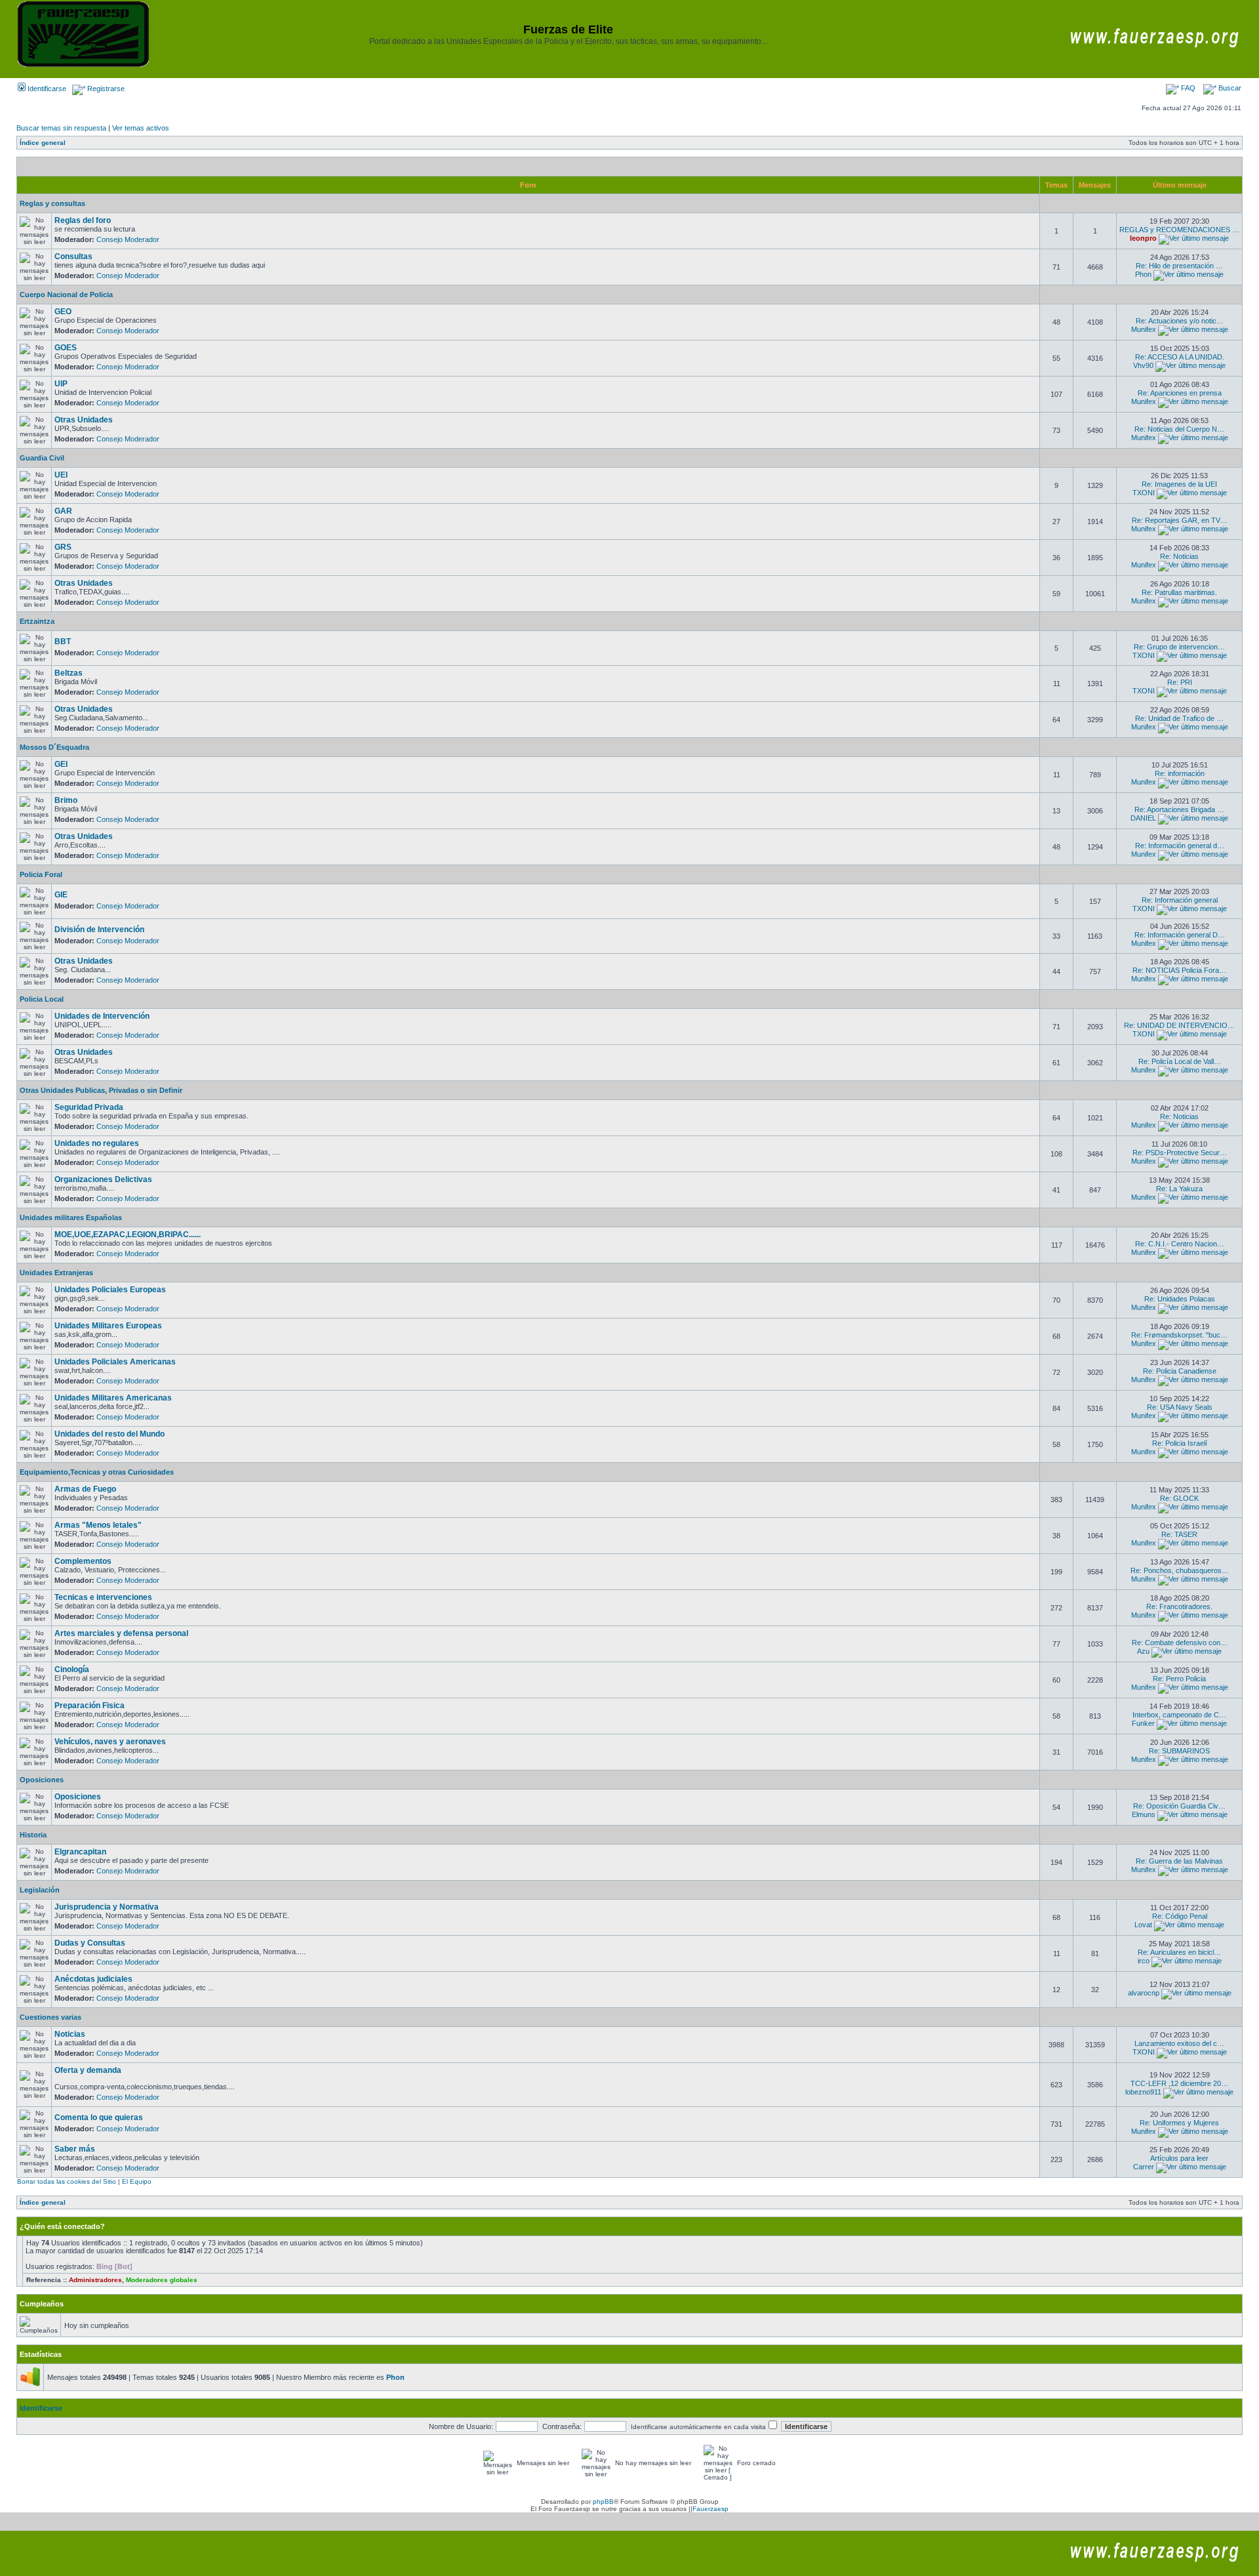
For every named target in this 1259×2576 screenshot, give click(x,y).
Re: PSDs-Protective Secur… (1180, 1153)
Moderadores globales (162, 2280)
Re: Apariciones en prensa (1180, 393)
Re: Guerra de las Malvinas (1179, 1861)
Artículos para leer (1179, 2158)
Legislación (40, 1890)
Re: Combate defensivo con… (1180, 1643)
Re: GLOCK (1179, 1498)
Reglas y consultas (52, 203)
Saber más (75, 2149)
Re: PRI (1180, 682)
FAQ (1187, 88)
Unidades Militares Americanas (113, 1398)
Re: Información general (1180, 900)
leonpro (1143, 238)
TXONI (1144, 493)
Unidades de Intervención (102, 1016)
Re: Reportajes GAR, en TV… (1180, 520)
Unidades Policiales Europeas (110, 1290)
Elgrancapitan (80, 1852)
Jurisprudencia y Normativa (107, 1907)
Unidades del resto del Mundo (110, 1434)
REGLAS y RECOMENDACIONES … (1179, 230)
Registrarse (105, 89)
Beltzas (69, 673)
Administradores (95, 2280)
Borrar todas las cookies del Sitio (67, 2181)
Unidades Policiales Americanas (115, 1362)
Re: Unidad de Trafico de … (1179, 718)
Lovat (1143, 1925)
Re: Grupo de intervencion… (1179, 647)
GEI (61, 764)
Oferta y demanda (88, 2070)
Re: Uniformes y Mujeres (1179, 2123)
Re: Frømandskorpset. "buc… (1179, 1335)
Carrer (1144, 2167)
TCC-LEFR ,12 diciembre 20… (1179, 2083)
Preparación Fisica (90, 1706)
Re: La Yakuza (1179, 1189)
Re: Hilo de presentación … (1179, 266)
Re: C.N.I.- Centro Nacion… (1180, 1244)
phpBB (603, 2502)
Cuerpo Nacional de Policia (66, 295)
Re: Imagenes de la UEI (1179, 484)
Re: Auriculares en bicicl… (1179, 1952)
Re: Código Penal (1180, 1916)
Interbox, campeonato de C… (1179, 1715)
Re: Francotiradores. (1179, 1606)
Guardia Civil (42, 458)
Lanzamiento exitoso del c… (1179, 2043)
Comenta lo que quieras (99, 2117)
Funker (1143, 1723)
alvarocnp (1144, 1993)
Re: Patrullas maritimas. (1179, 592)
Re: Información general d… (1180, 846)
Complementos (83, 1561)
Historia (33, 1835)
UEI (61, 475)
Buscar (1229, 88)
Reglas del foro (83, 220)
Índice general (43, 143)
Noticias (70, 2034)
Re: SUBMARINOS (1179, 1751)
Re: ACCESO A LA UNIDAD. (1180, 357)
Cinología (72, 1669)
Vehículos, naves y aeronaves (110, 1742)
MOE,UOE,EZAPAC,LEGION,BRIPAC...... (128, 1235)
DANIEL (1143, 818)
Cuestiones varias (50, 2017)
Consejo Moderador (128, 239)
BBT (63, 642)
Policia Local (42, 999)
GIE (61, 895)
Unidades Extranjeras (56, 1273)
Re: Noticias (1179, 556)
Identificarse (46, 89)
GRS (63, 547)
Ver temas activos (141, 128)
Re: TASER (1179, 1534)
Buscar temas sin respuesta (61, 128)
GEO (63, 312)
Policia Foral (41, 874)
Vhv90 (1143, 365)
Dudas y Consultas (90, 1943)
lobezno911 (1143, 2092)
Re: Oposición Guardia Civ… (1179, 1806)
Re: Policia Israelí (1180, 1443)
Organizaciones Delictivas (103, 1179)
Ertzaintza (37, 621)
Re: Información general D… (1180, 935)
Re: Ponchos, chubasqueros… (1180, 1570)
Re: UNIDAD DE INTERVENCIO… (1179, 1025)
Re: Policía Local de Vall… (1180, 1061)
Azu (1143, 1651)
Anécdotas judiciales (93, 1979)
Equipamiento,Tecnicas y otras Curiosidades (97, 1472)
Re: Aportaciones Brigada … (1179, 809)
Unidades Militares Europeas (108, 1326)
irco (1144, 1961)
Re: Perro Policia (1179, 1679)
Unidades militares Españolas (71, 1217)
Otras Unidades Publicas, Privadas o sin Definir (101, 1090)
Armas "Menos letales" (98, 1525)
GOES (66, 348)
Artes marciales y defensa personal (121, 1633)
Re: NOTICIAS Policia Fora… (1179, 970)
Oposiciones (42, 1780)
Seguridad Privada (89, 1107)
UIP (61, 384)
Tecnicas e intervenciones (103, 1597)
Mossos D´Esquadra (54, 747)
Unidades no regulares (97, 1143)
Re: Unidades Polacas (1180, 1299)
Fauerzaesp (710, 2509)
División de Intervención (99, 930)
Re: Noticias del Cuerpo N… (1179, 429)
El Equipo (137, 2181)
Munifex (1144, 329)
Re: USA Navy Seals (1180, 1407)
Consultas (73, 256)
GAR (63, 511)
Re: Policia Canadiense (1180, 1371)
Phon (1143, 274)
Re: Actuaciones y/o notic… (1180, 321)
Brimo (66, 800)
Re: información (1180, 773)
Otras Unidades (84, 420)
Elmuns (1144, 1814)
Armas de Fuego (85, 1489)
